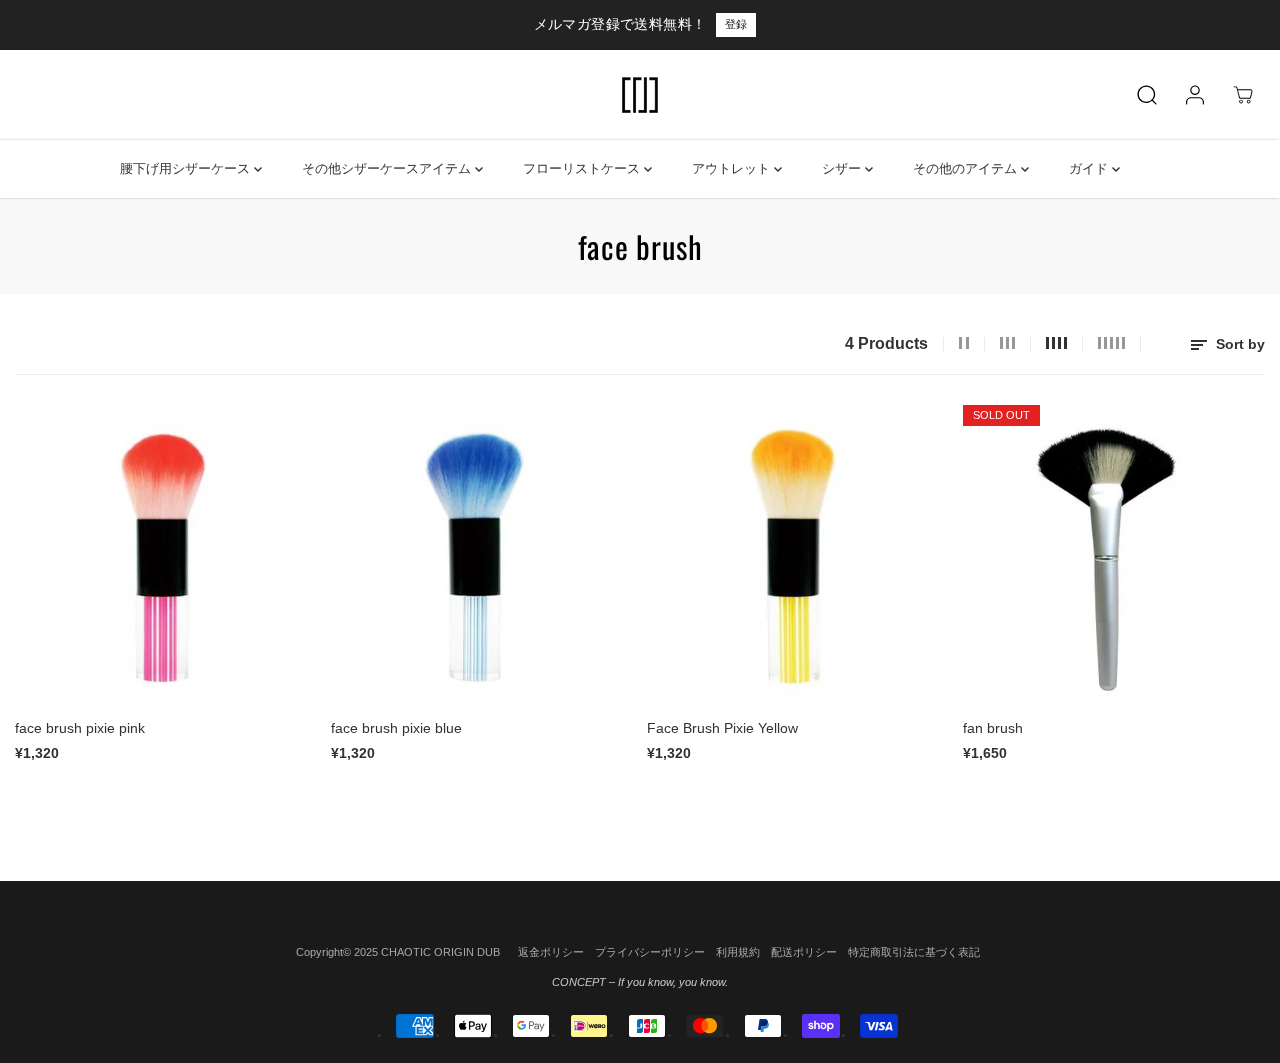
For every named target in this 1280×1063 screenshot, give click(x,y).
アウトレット (733, 168)
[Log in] (1195, 95)
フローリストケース (583, 168)
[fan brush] (1114, 556)
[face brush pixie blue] (482, 556)
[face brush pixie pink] (166, 556)
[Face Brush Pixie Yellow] (798, 556)
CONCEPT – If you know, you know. (640, 982)
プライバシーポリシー (650, 952)
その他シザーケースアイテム (388, 168)
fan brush (993, 728)
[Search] (1147, 95)
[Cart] (1243, 95)
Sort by (1238, 344)
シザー (843, 168)
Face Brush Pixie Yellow (722, 728)
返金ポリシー (551, 952)
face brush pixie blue (396, 728)
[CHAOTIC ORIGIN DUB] (640, 95)
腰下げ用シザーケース (187, 168)
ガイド (1090, 168)
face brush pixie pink (80, 728)
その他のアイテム (967, 168)
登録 (736, 24)
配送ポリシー (804, 952)
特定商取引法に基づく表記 (914, 952)
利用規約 (738, 952)
